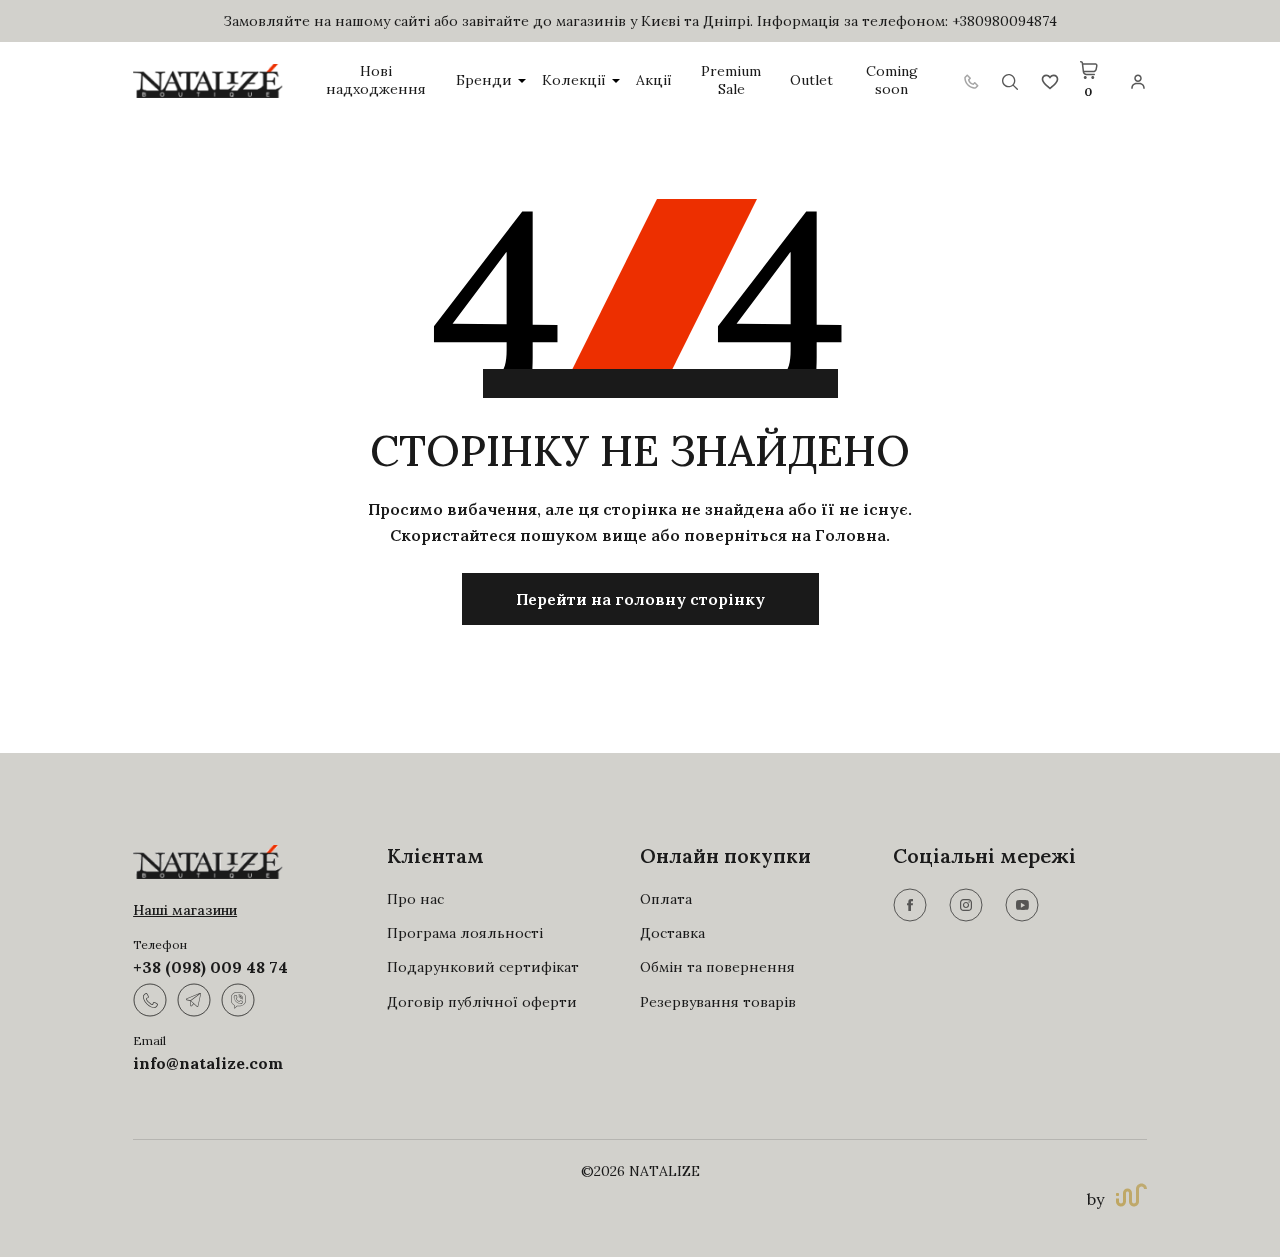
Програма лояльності (465, 933)
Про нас (415, 899)
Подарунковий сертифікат (483, 967)
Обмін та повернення (717, 967)
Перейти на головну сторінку (640, 599)
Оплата (666, 899)
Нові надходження (376, 80)
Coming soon (892, 80)
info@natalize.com (208, 1063)
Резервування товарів (718, 1002)
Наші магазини (185, 910)
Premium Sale (731, 80)
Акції (654, 80)
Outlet (811, 80)
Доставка (672, 933)
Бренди (484, 80)
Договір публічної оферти (482, 1002)
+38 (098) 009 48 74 (210, 967)
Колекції (574, 80)
